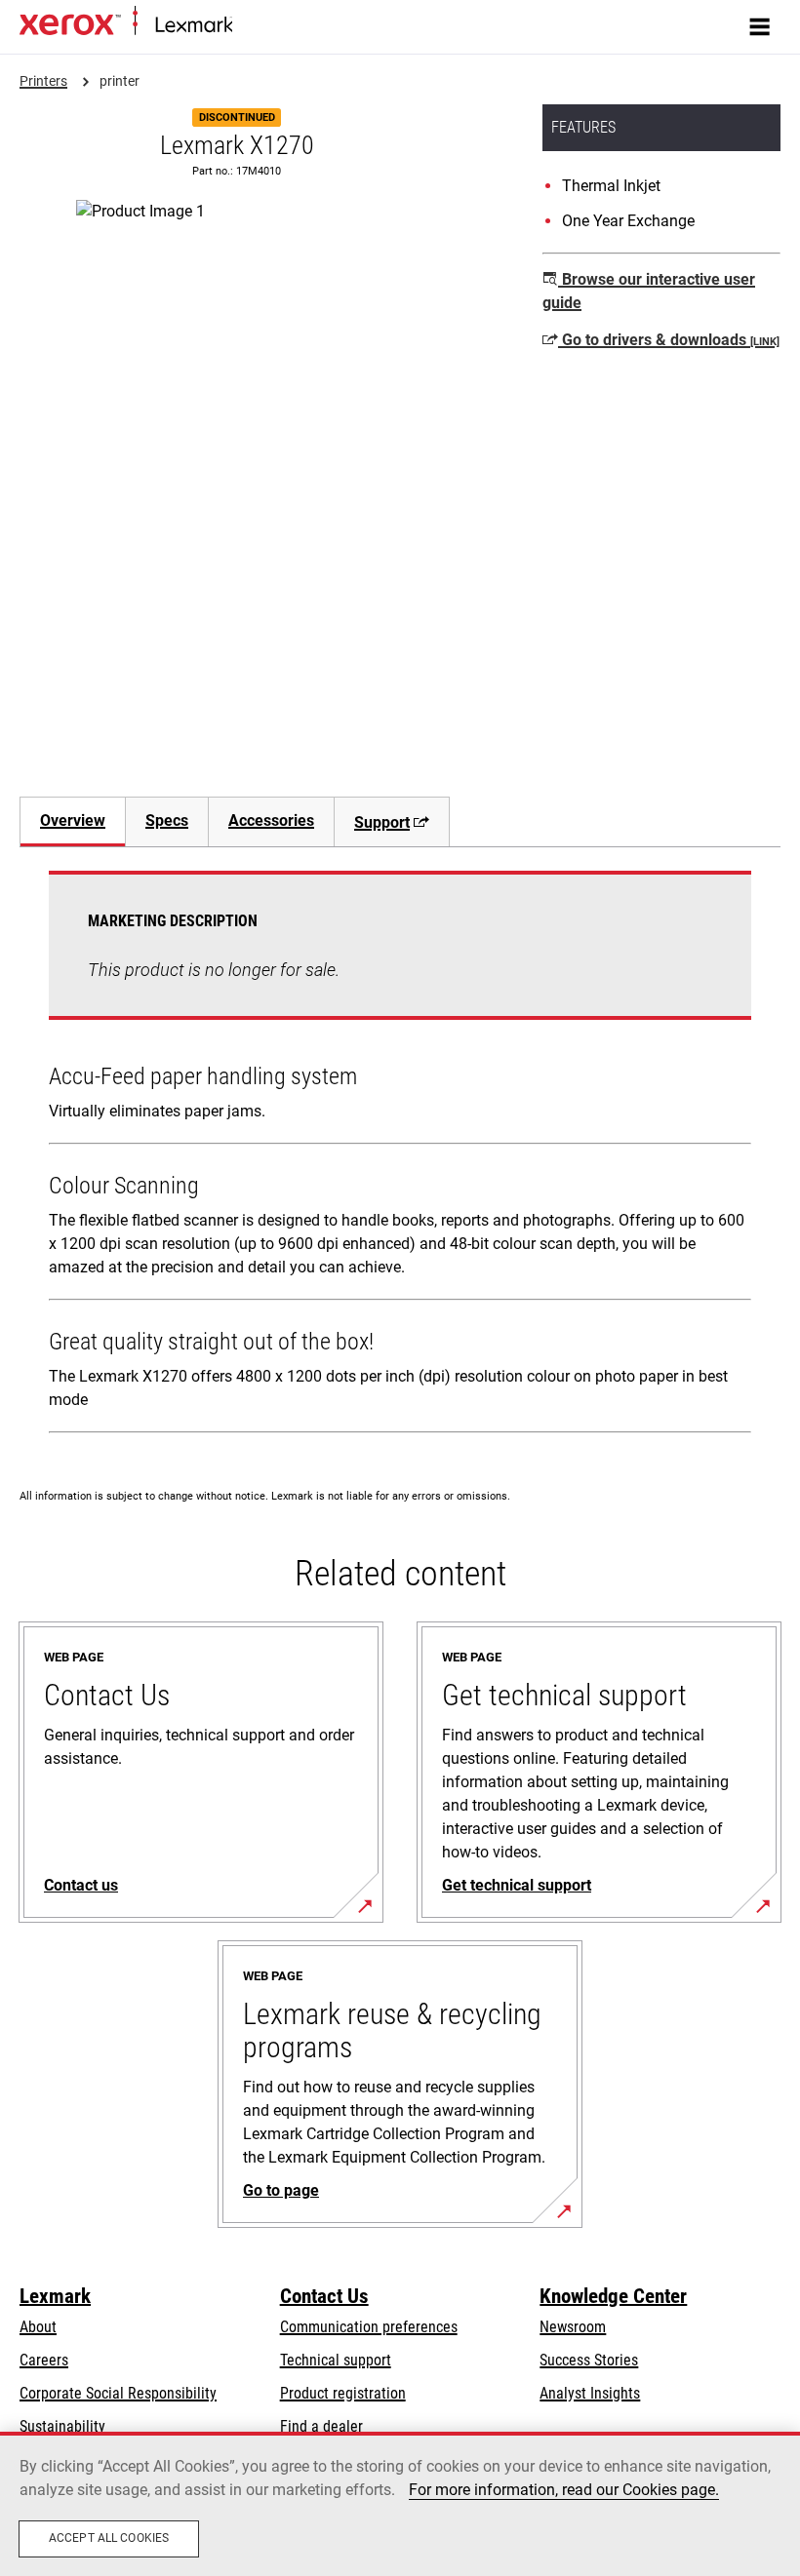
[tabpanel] (400, 1156)
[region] (400, 2504)
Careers (44, 2360)
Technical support (336, 2360)
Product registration (343, 2393)
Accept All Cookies (109, 2538)
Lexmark (55, 2296)
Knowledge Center (613, 2296)
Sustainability (62, 2426)
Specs (167, 820)
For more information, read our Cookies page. (564, 2490)
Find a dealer (321, 2426)
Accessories (271, 820)
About (38, 2327)
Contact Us (324, 2296)
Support (382, 822)
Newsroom (573, 2327)
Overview (73, 820)
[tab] (72, 821)
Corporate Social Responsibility (118, 2393)
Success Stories (589, 2360)
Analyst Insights (590, 2393)
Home (248, 26)
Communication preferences (369, 2327)
